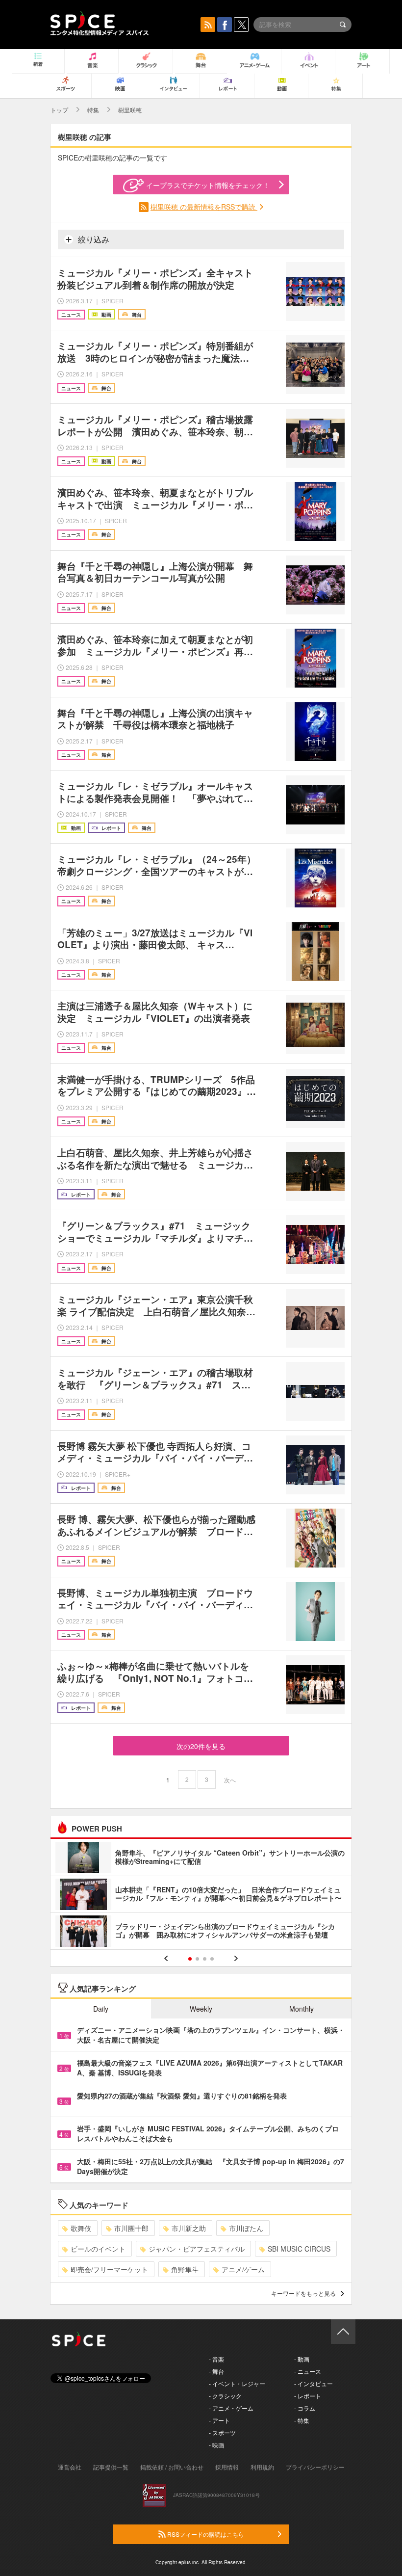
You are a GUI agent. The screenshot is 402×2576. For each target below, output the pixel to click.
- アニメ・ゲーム (231, 2408)
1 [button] (190, 1959)
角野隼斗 (185, 2269)
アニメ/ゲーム (243, 2269)
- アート (219, 2420)
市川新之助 (189, 2228)
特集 (93, 110)
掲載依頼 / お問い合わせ (172, 2467)
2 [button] (197, 1959)
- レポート (308, 2396)
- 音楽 (216, 2359)
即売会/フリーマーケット (109, 2269)
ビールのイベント (98, 2249)
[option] (201, 1896)
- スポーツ (222, 2432)
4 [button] (212, 1959)
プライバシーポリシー (315, 2467)
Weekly (201, 2009)
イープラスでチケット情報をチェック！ (208, 185)
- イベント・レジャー (237, 2383)
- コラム (305, 2408)
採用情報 (227, 2467)
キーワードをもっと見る (303, 2293)
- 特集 (302, 2420)
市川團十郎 (131, 2228)
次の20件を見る (201, 1746)
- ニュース (308, 2371)
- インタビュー (314, 2383)
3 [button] (205, 1959)
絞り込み (93, 239)
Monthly (301, 2009)
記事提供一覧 (111, 2467)
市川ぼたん (246, 2228)
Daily (101, 2009)
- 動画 (302, 2359)
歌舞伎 (81, 2228)
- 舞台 (216, 2371)
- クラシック (225, 2396)
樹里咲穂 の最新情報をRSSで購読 (204, 207)
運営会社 (70, 2467)
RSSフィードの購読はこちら (205, 2534)
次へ (230, 1780)
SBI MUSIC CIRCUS (299, 2249)
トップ (59, 110)
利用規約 (262, 2467)
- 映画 (216, 2445)
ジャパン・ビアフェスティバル (197, 2249)
